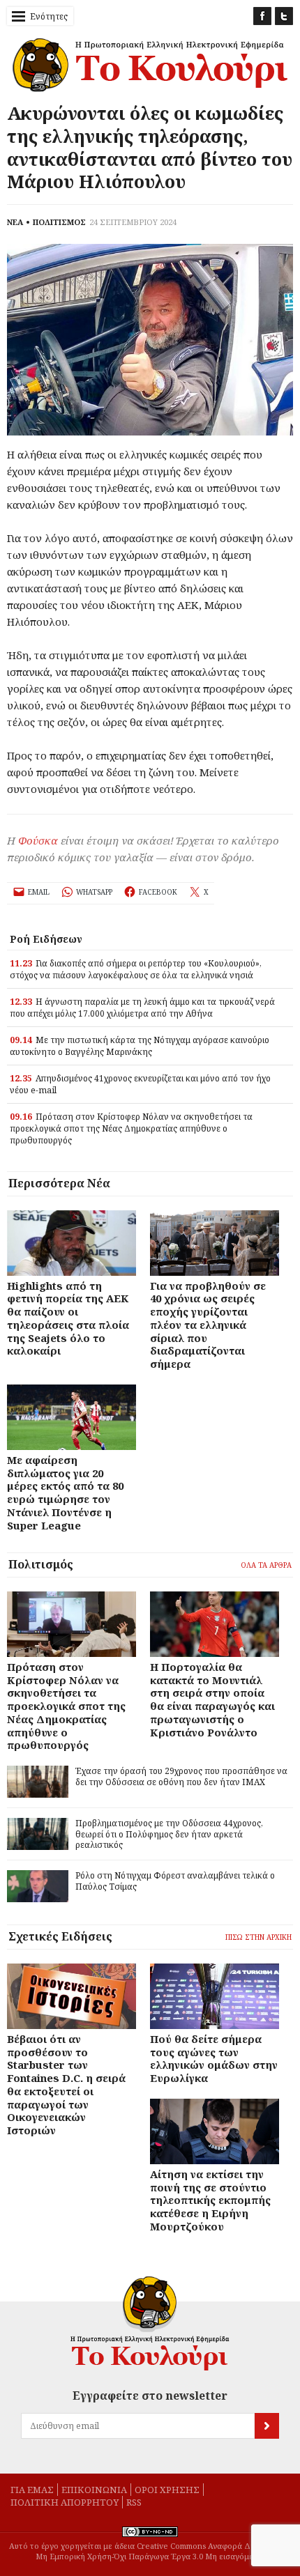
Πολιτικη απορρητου (65, 2502)
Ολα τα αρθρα (266, 1565)
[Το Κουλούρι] (150, 2323)
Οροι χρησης (167, 2490)
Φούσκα (38, 840)
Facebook (262, 16)
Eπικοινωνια (94, 2490)
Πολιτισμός (41, 1564)
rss (134, 2502)
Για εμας (32, 2490)
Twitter (284, 16)
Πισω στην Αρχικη (258, 1937)
